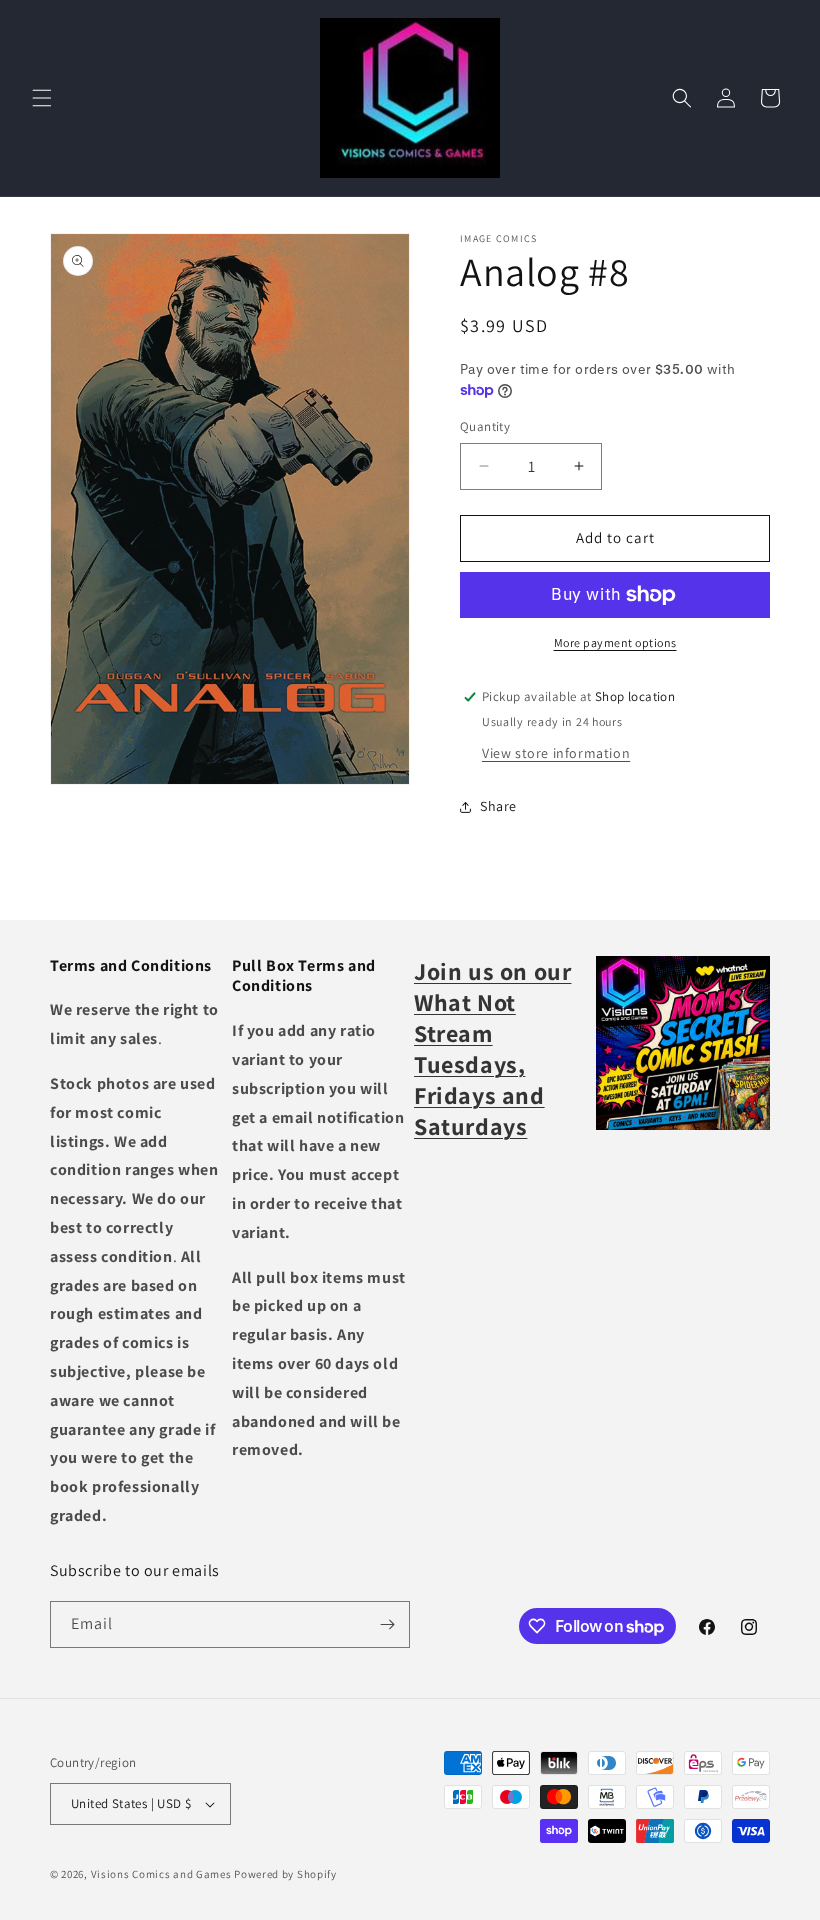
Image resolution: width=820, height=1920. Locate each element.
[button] (42, 98)
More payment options (615, 642)
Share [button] (498, 806)
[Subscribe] (387, 1624)
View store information (556, 753)
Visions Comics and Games (161, 1874)
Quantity (485, 426)
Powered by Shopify (285, 1874)
